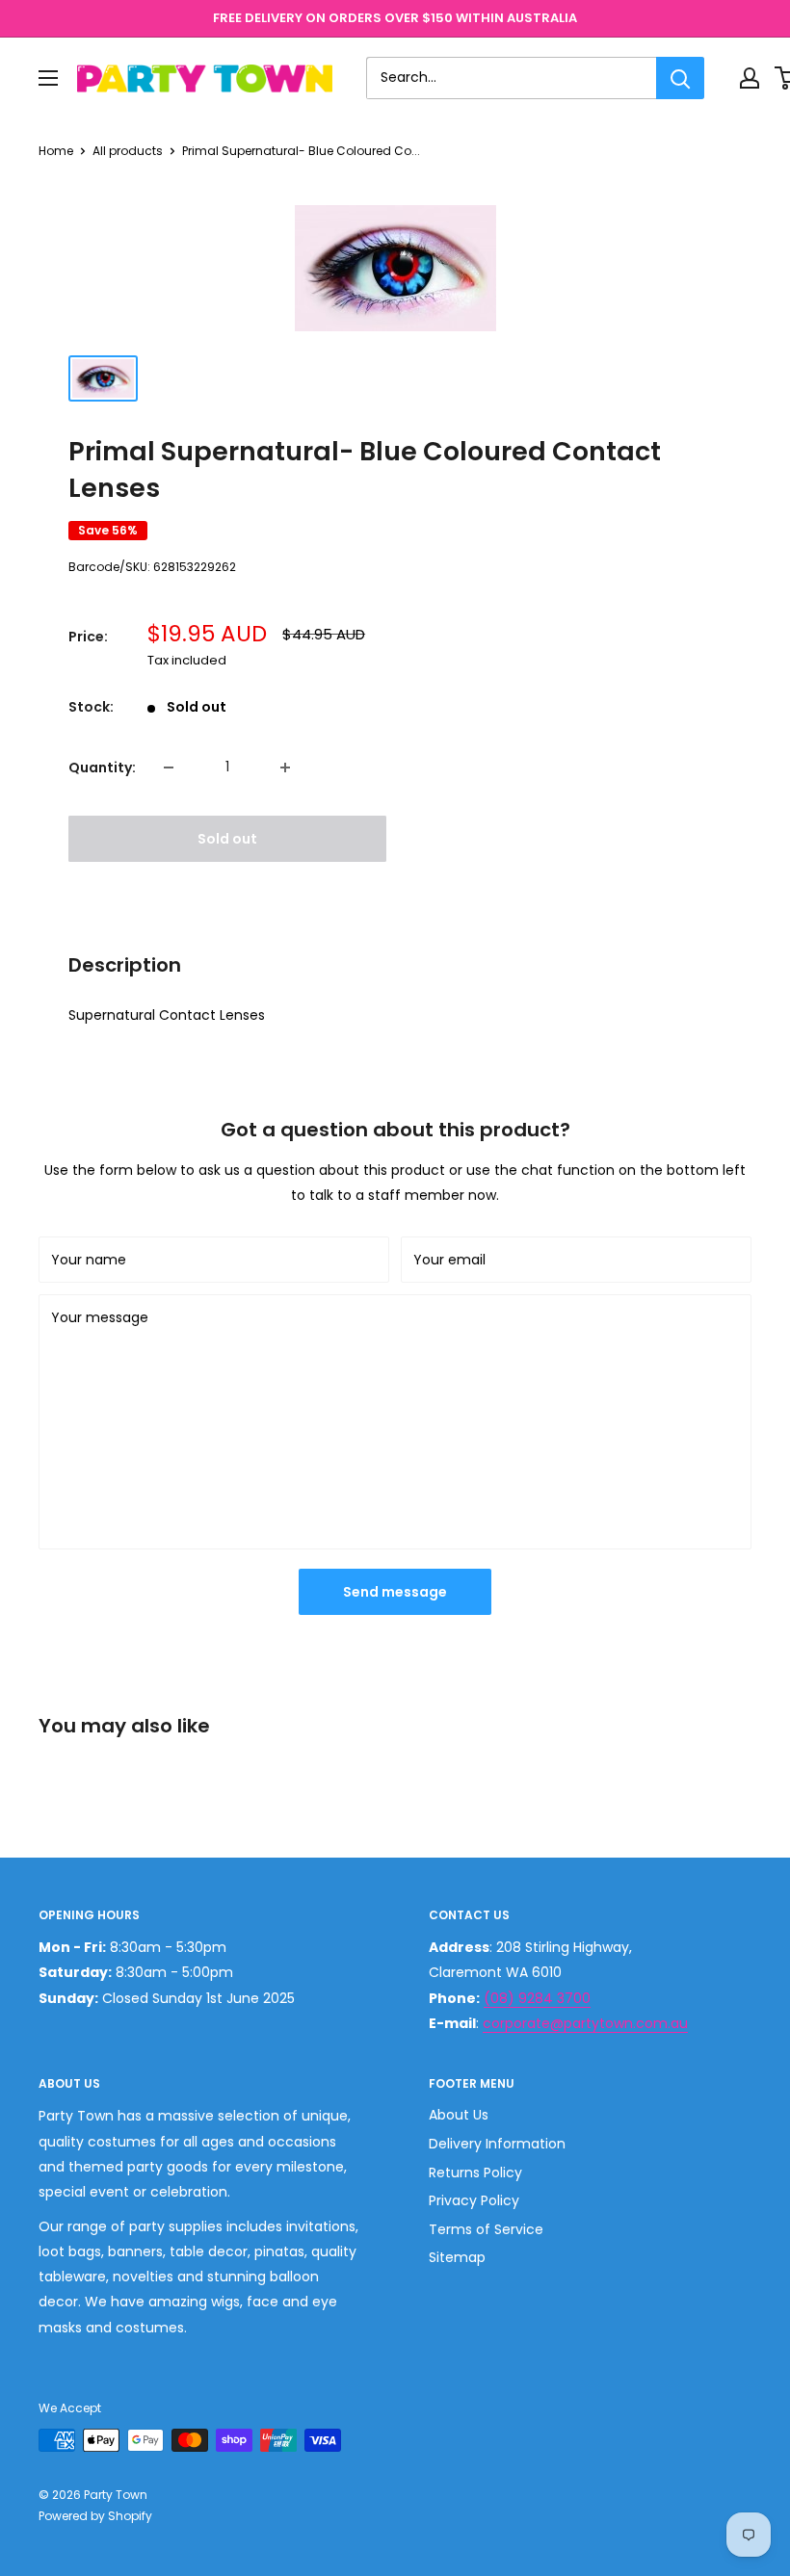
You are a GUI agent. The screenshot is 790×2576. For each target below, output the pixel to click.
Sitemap (457, 2257)
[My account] (750, 78)
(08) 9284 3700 (537, 1998)
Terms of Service (486, 2229)
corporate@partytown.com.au (585, 2023)
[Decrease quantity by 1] (169, 768)
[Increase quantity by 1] (285, 768)
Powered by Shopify (95, 2516)
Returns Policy (475, 2173)
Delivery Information (497, 2144)
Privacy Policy (474, 2200)
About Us (459, 2115)
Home (56, 151)
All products (128, 151)
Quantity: (102, 768)
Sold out (227, 839)
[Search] (680, 78)
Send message (395, 1592)
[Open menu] (48, 78)
